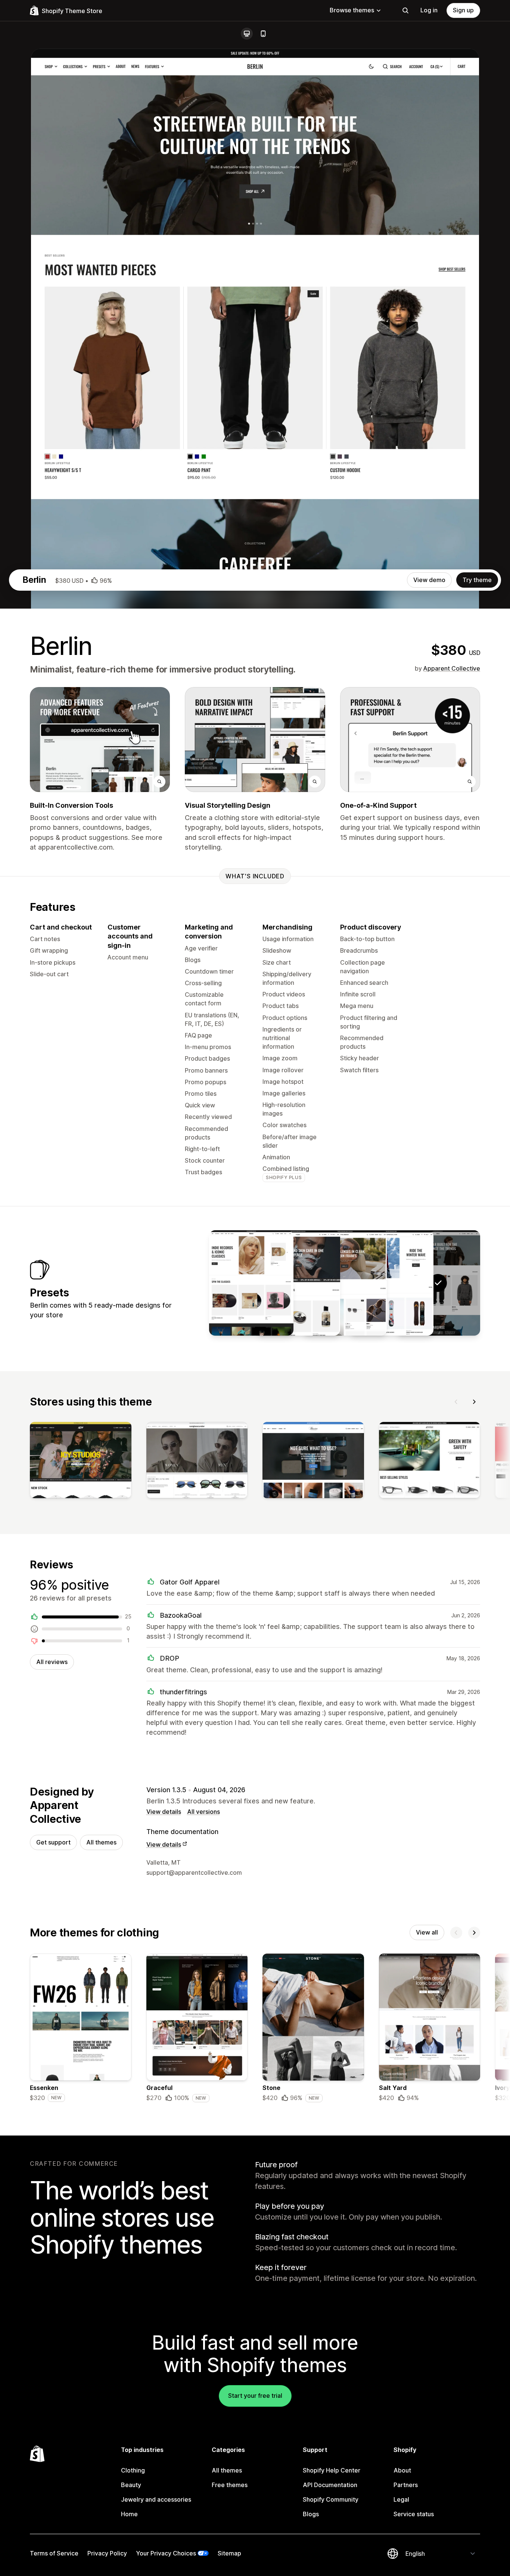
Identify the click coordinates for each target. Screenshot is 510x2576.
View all (427, 1932)
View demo (429, 580)
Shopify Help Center (332, 2470)
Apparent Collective (452, 668)
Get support (53, 1842)
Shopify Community (331, 2499)
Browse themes (352, 10)
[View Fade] (298, 1283)
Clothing (133, 2470)
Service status (414, 2514)
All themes (101, 1842)
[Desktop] (247, 34)
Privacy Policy (107, 2553)
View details (164, 1812)
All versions (203, 1812)
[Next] (474, 1402)
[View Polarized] (345, 1283)
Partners (406, 2485)
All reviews (52, 1662)
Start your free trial (255, 2396)
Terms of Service (54, 2553)
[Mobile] (263, 34)
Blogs (311, 2514)
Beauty (131, 2485)
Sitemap (229, 2553)
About (402, 2470)
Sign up (463, 10)
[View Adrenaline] (391, 1283)
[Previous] (456, 1402)
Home (129, 2514)
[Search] (405, 10)
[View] (81, 1462)
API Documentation (330, 2485)
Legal (401, 2499)
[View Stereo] (251, 1283)
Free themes (230, 2485)
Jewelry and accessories (156, 2499)
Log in (429, 10)
